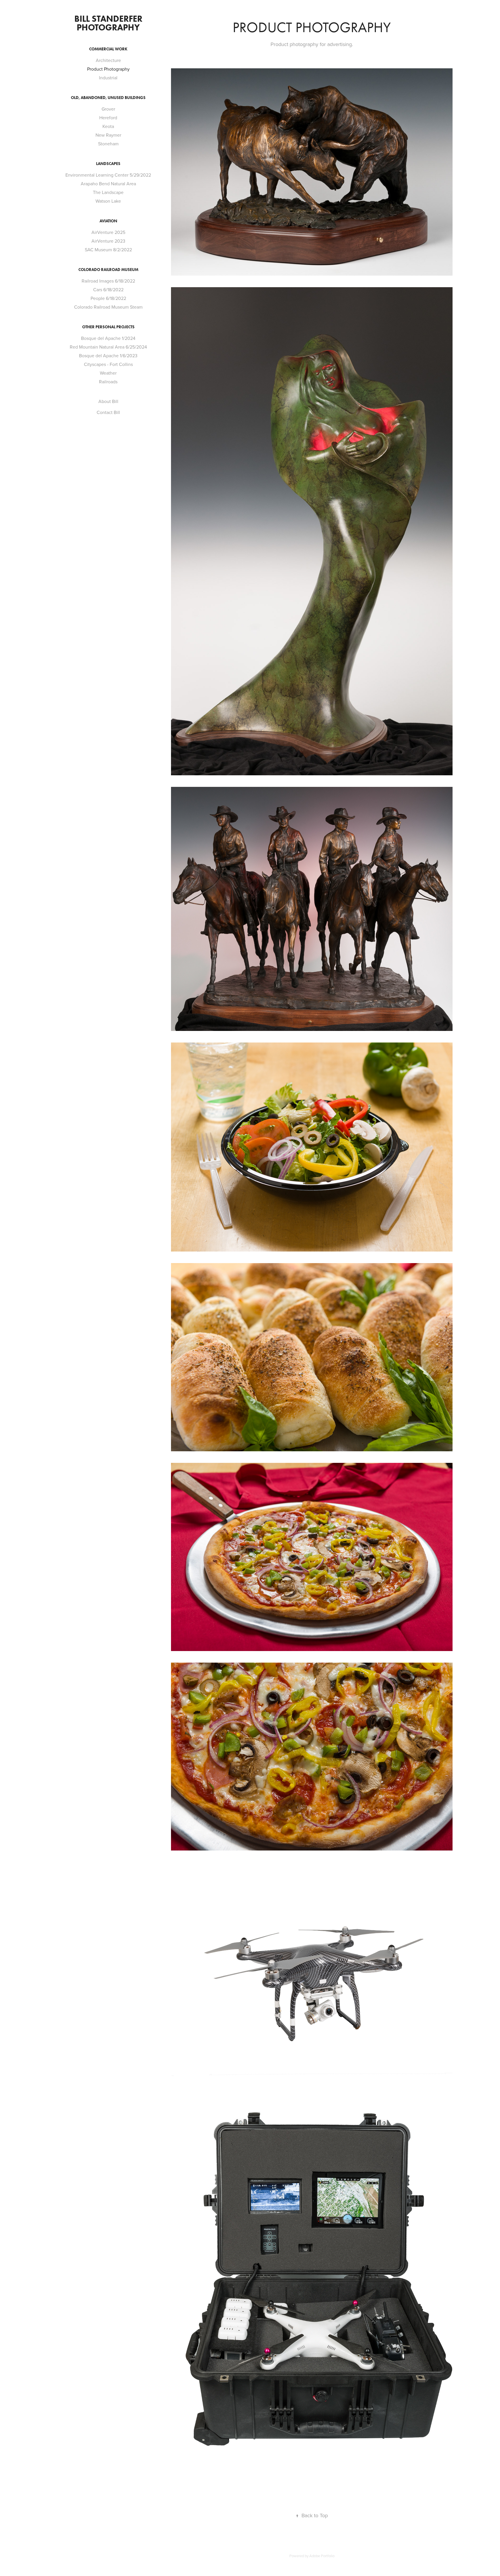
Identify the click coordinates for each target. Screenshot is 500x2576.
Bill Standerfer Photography (109, 23)
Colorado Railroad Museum (108, 270)
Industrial (108, 78)
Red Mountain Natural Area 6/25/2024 (108, 347)
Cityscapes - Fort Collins (108, 364)
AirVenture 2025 (108, 232)
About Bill (108, 401)
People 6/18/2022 (108, 298)
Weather (108, 373)
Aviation (108, 221)
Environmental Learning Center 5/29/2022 (108, 175)
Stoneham (108, 144)
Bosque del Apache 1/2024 (108, 338)
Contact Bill (108, 412)
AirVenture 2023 (108, 241)
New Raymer (108, 135)
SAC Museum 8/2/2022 (108, 250)
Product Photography (108, 69)
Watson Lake (108, 201)
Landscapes (108, 164)
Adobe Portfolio (322, 2556)
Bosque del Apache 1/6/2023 (108, 356)
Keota (108, 126)
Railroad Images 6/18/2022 (108, 281)
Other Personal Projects (108, 327)
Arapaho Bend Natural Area (108, 184)
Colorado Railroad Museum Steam (108, 307)
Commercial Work (108, 49)
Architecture (108, 60)
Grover (108, 109)
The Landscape (108, 192)
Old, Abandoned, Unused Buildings (108, 98)
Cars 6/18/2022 (108, 290)
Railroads (108, 382)
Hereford (108, 118)
